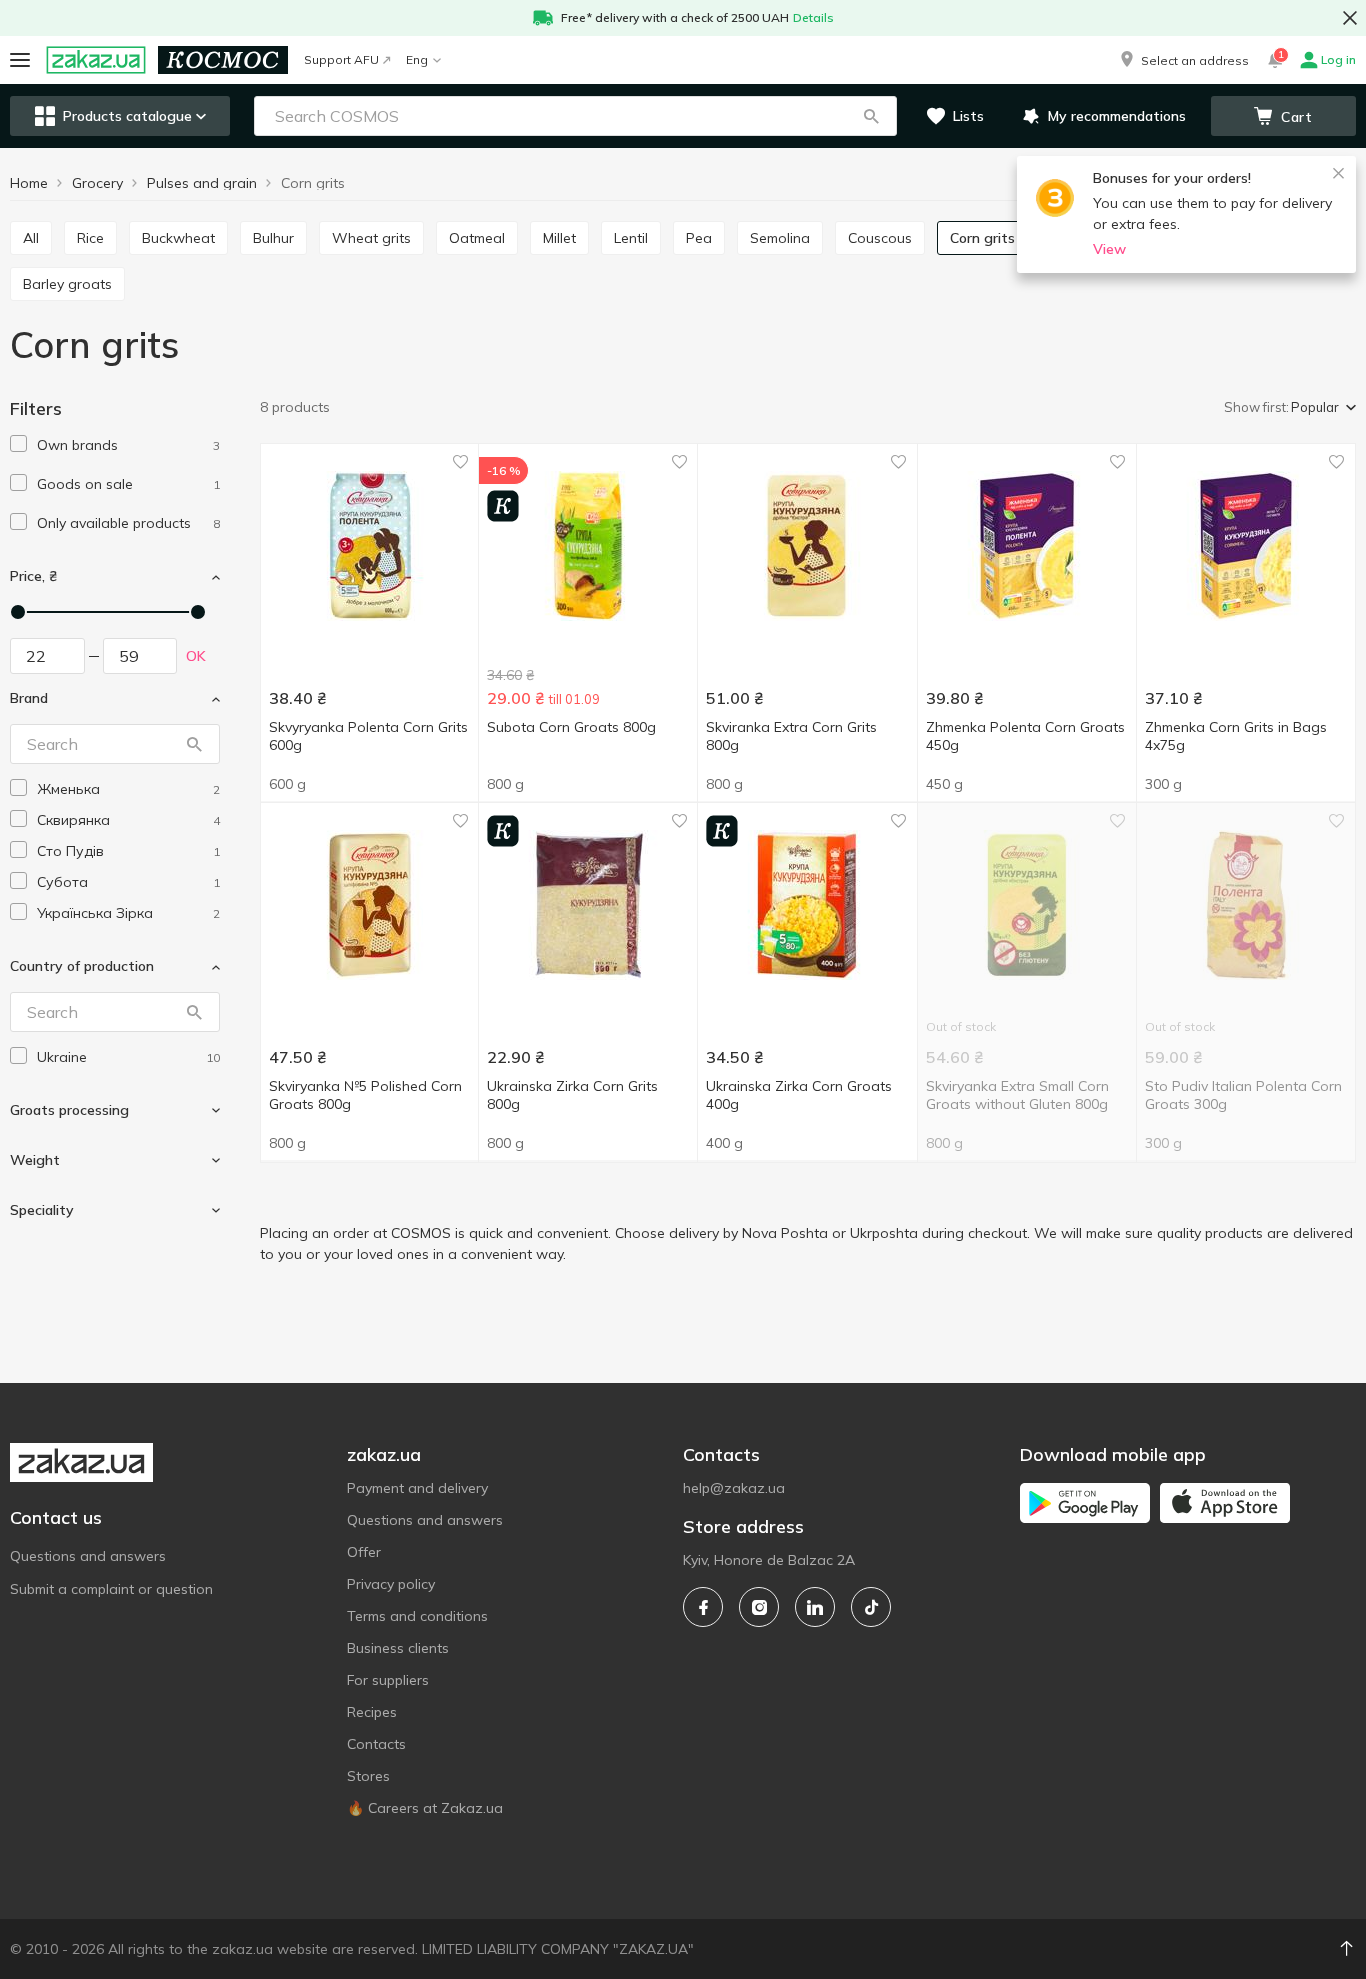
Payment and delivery (417, 1488)
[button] (1183, 60)
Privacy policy (391, 1584)
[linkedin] (815, 1607)
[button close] (1350, 18)
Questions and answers (88, 1556)
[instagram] (759, 1607)
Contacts (376, 1744)
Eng (417, 59)
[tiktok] (871, 1607)
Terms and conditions (417, 1616)
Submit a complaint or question (111, 1589)
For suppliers (388, 1680)
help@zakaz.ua (734, 1488)
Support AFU (341, 59)
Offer (364, 1552)
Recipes (372, 1712)
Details (813, 17)
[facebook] (703, 1607)
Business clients (398, 1648)
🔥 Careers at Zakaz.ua (425, 1808)
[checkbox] (18, 443)
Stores (368, 1776)
